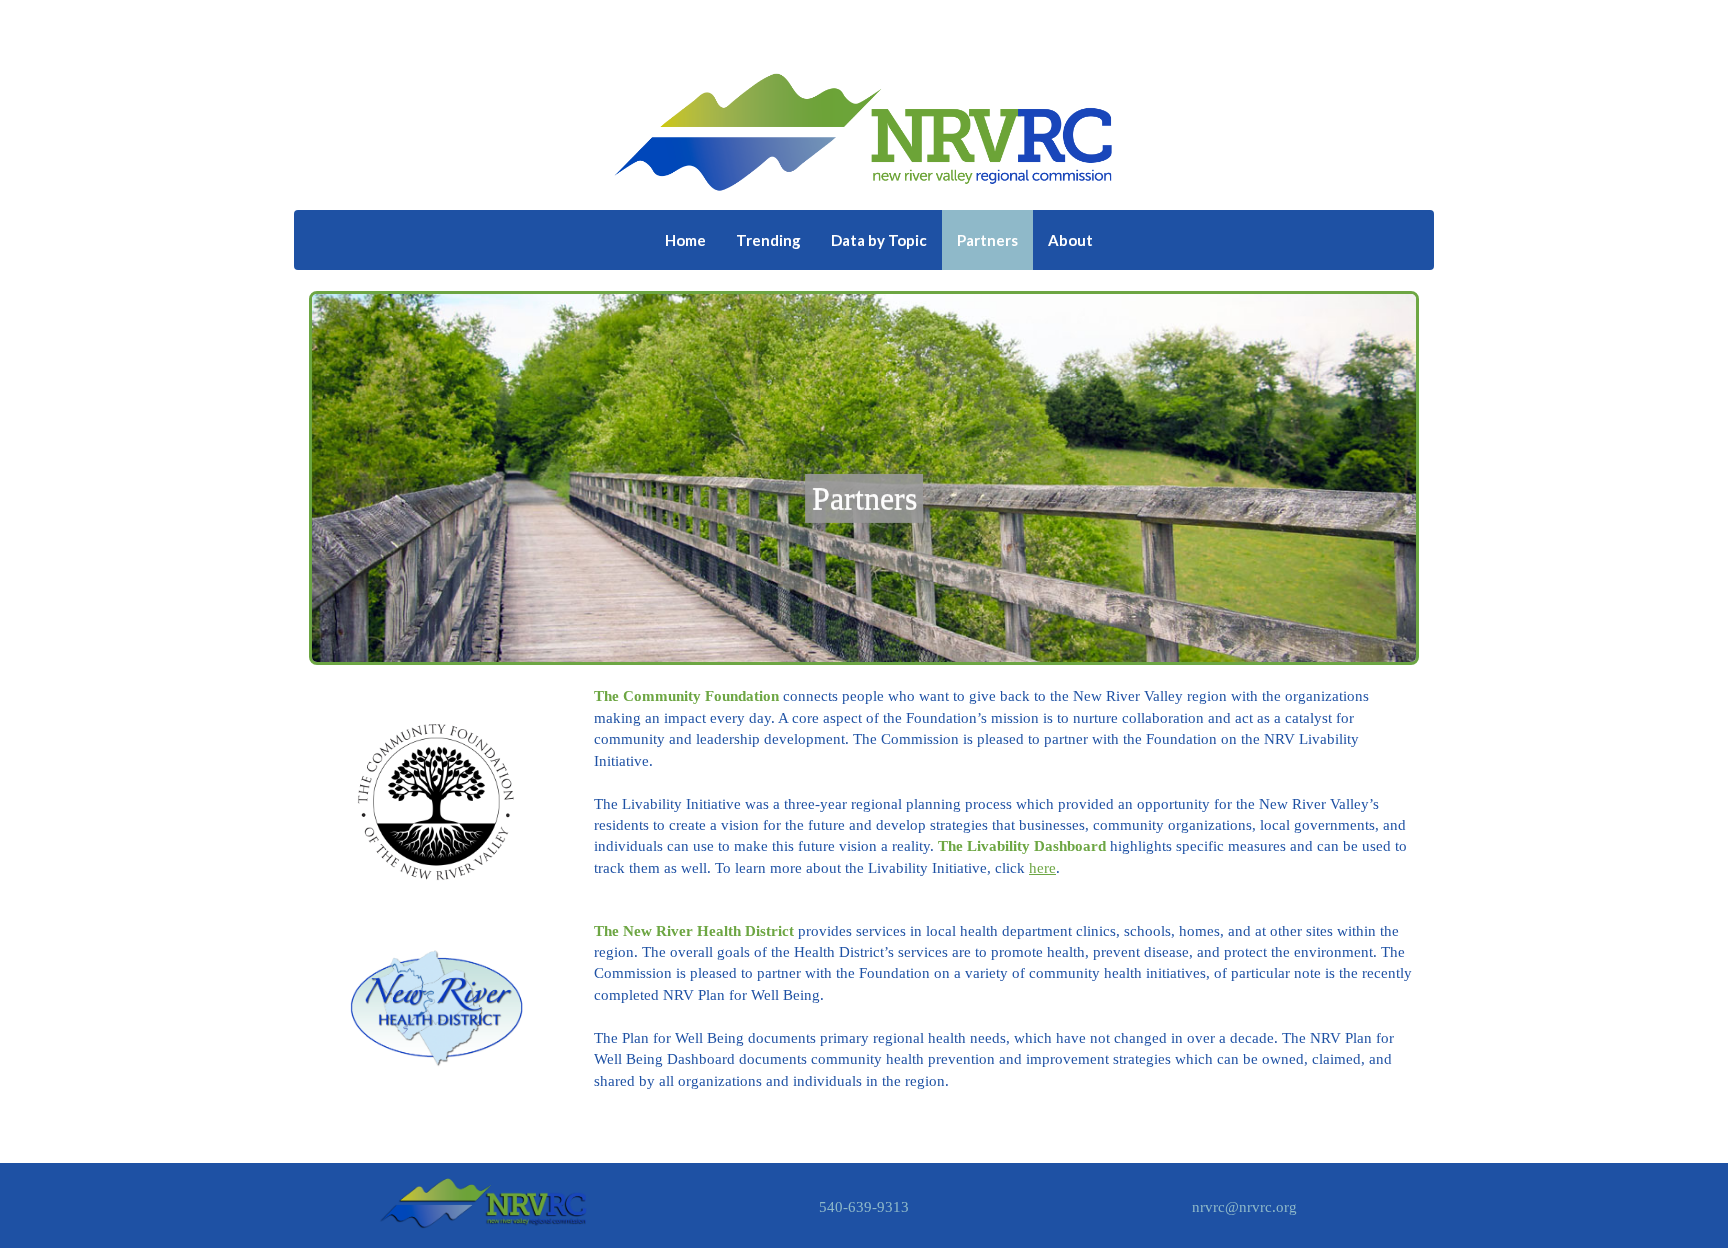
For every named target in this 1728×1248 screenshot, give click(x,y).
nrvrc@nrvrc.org (1244, 1207)
